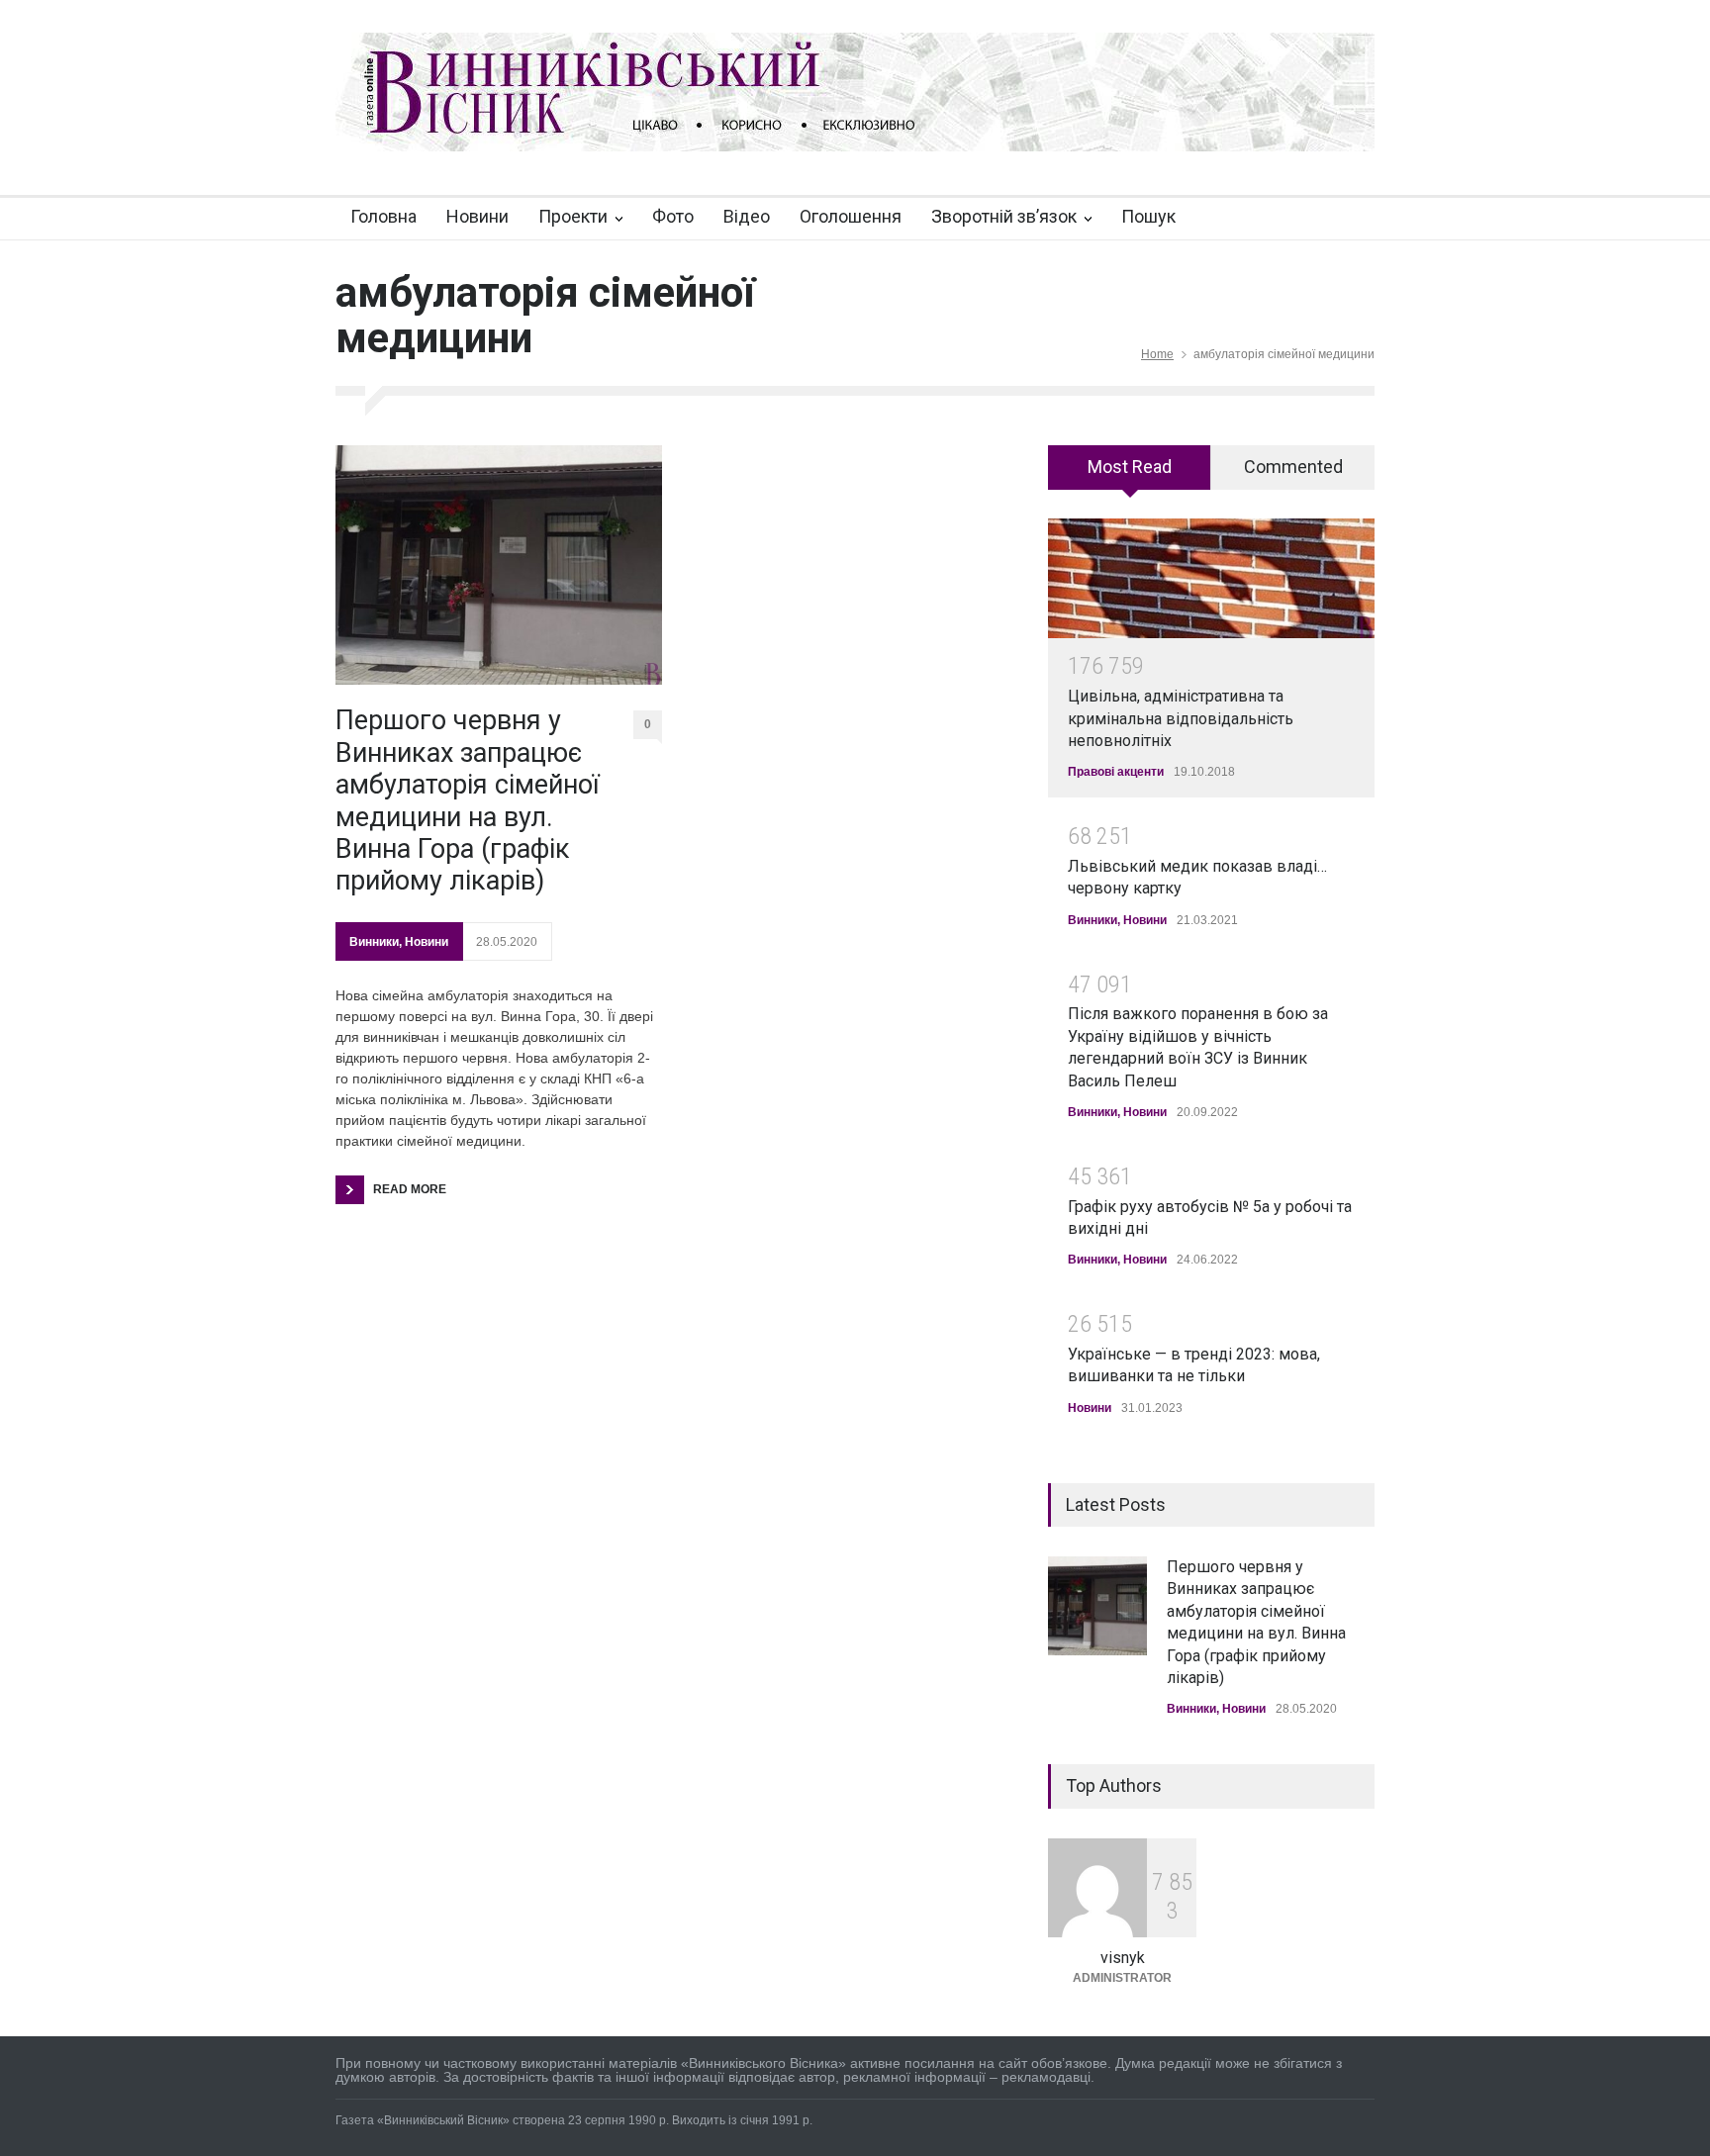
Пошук (1148, 216)
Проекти (573, 216)
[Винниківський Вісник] (855, 119)
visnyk (1123, 1958)
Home (1157, 354)
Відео (747, 216)
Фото (673, 216)
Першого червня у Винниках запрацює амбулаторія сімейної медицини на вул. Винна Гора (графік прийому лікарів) (468, 800)
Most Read (1130, 467)
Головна (383, 216)
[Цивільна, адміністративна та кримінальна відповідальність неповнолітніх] (1211, 578)
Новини (477, 216)
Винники (374, 942)
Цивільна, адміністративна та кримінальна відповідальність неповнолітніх (1181, 718)
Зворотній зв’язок (1004, 216)
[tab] (1130, 474)
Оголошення (851, 216)
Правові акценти (1116, 772)
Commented (1293, 467)
